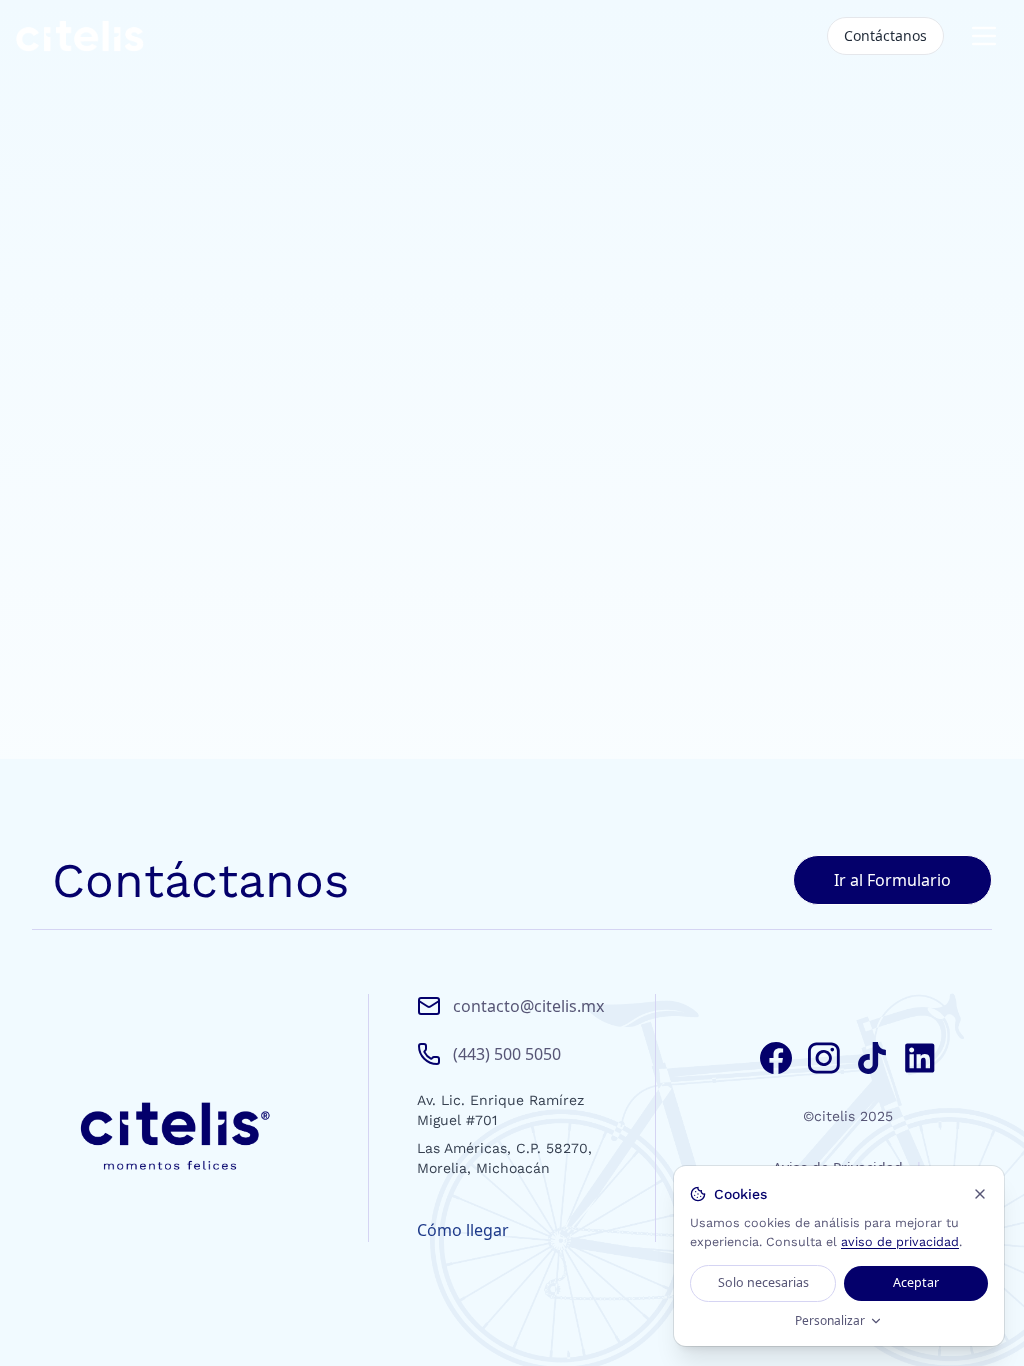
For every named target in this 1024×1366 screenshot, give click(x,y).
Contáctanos (885, 35)
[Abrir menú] (984, 36)
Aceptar (916, 1282)
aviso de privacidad (900, 1241)
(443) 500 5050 (507, 1054)
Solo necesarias (763, 1282)
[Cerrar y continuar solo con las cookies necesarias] (980, 1194)
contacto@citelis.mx (528, 1006)
